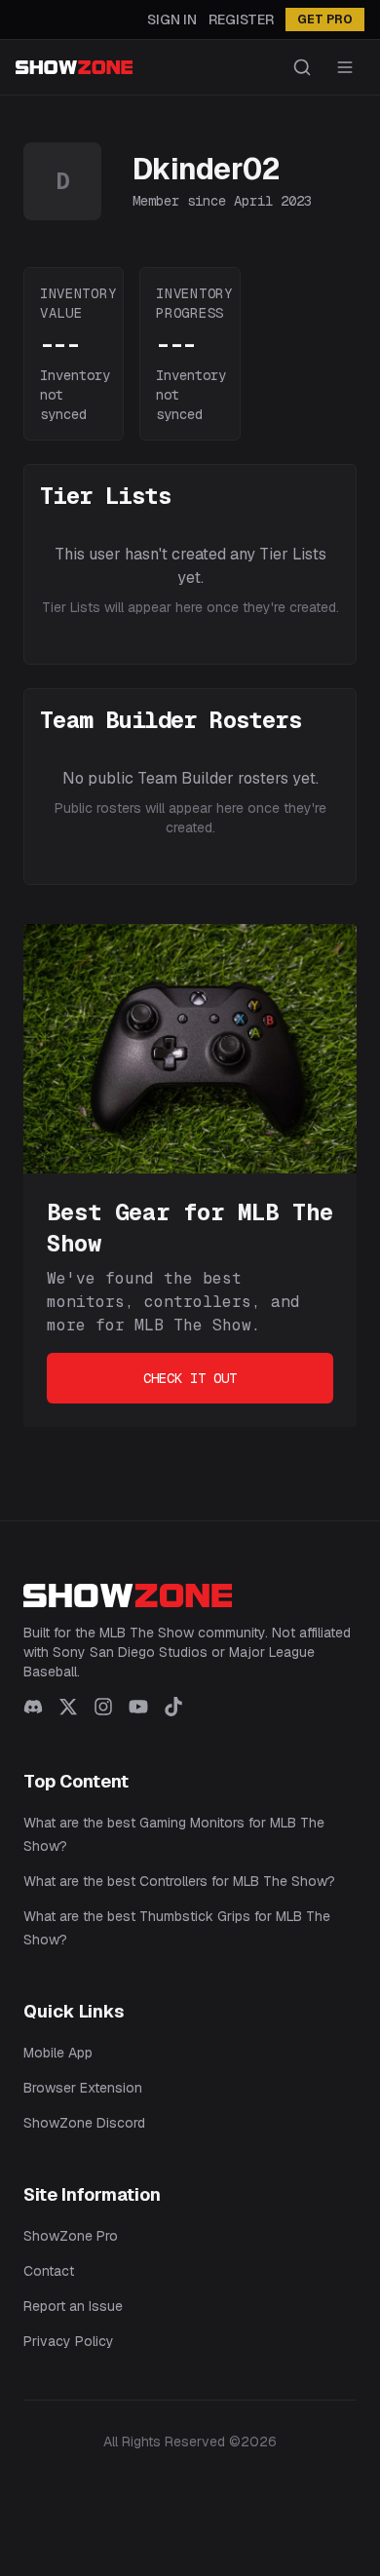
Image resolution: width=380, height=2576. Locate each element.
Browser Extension (83, 2088)
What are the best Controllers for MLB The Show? (179, 1881)
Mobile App (58, 2053)
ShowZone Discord (84, 2123)
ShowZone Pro (71, 2236)
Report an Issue (73, 2306)
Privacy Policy (69, 2341)
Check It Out (190, 1378)
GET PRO (325, 19)
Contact (49, 2271)
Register (241, 19)
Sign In (172, 19)
